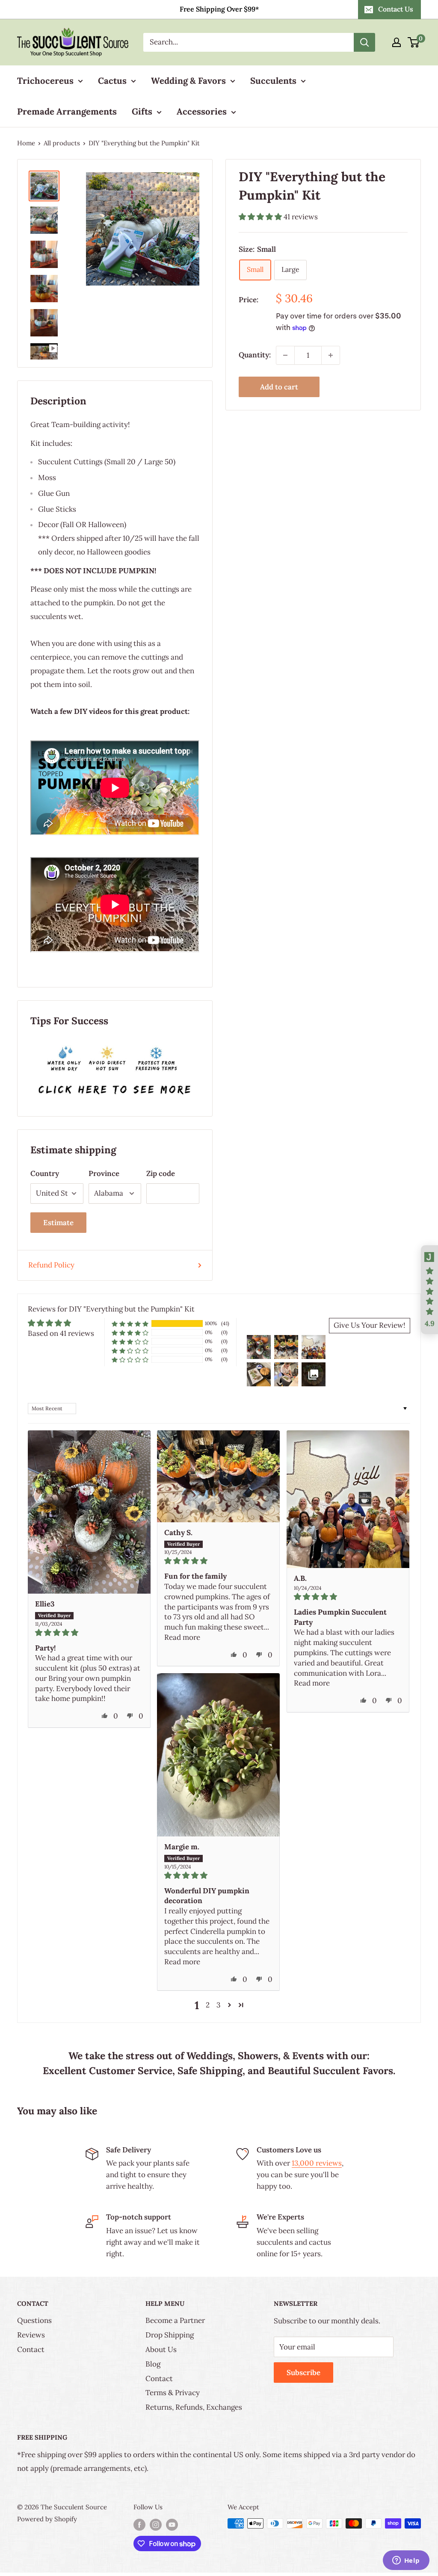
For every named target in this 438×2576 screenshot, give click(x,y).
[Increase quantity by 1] (331, 355)
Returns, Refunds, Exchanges (194, 2407)
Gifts (142, 111)
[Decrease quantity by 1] (285, 355)
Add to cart (279, 387)
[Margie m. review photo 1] (218, 1755)
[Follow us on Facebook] (139, 2524)
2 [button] (208, 2005)
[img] (89, 1633)
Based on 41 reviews (61, 1333)
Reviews (31, 2335)
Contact (31, 2349)
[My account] (397, 42)
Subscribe (303, 2373)
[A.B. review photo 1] (348, 1499)
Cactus (112, 81)
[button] (261, 217)
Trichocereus (45, 81)
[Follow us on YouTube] (172, 2524)
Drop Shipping (170, 2335)
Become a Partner (175, 2320)
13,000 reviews (317, 2163)
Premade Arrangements (67, 111)
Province (104, 1173)
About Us (161, 2349)
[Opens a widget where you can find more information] (406, 2561)
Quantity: (255, 355)
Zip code (161, 1173)
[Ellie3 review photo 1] (89, 1512)
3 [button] (218, 2005)
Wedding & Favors (188, 81)
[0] (414, 42)
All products (62, 143)
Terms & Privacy (173, 2393)
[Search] (364, 42)
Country (45, 1173)
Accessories (202, 111)
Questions (34, 2320)
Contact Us (396, 9)
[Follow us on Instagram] (156, 2524)
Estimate (58, 1223)
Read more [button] (182, 1637)
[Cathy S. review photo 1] (218, 1476)
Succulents (273, 81)
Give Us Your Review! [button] (370, 1325)
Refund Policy (51, 1265)
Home (26, 143)
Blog (153, 2364)
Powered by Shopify (47, 2519)
